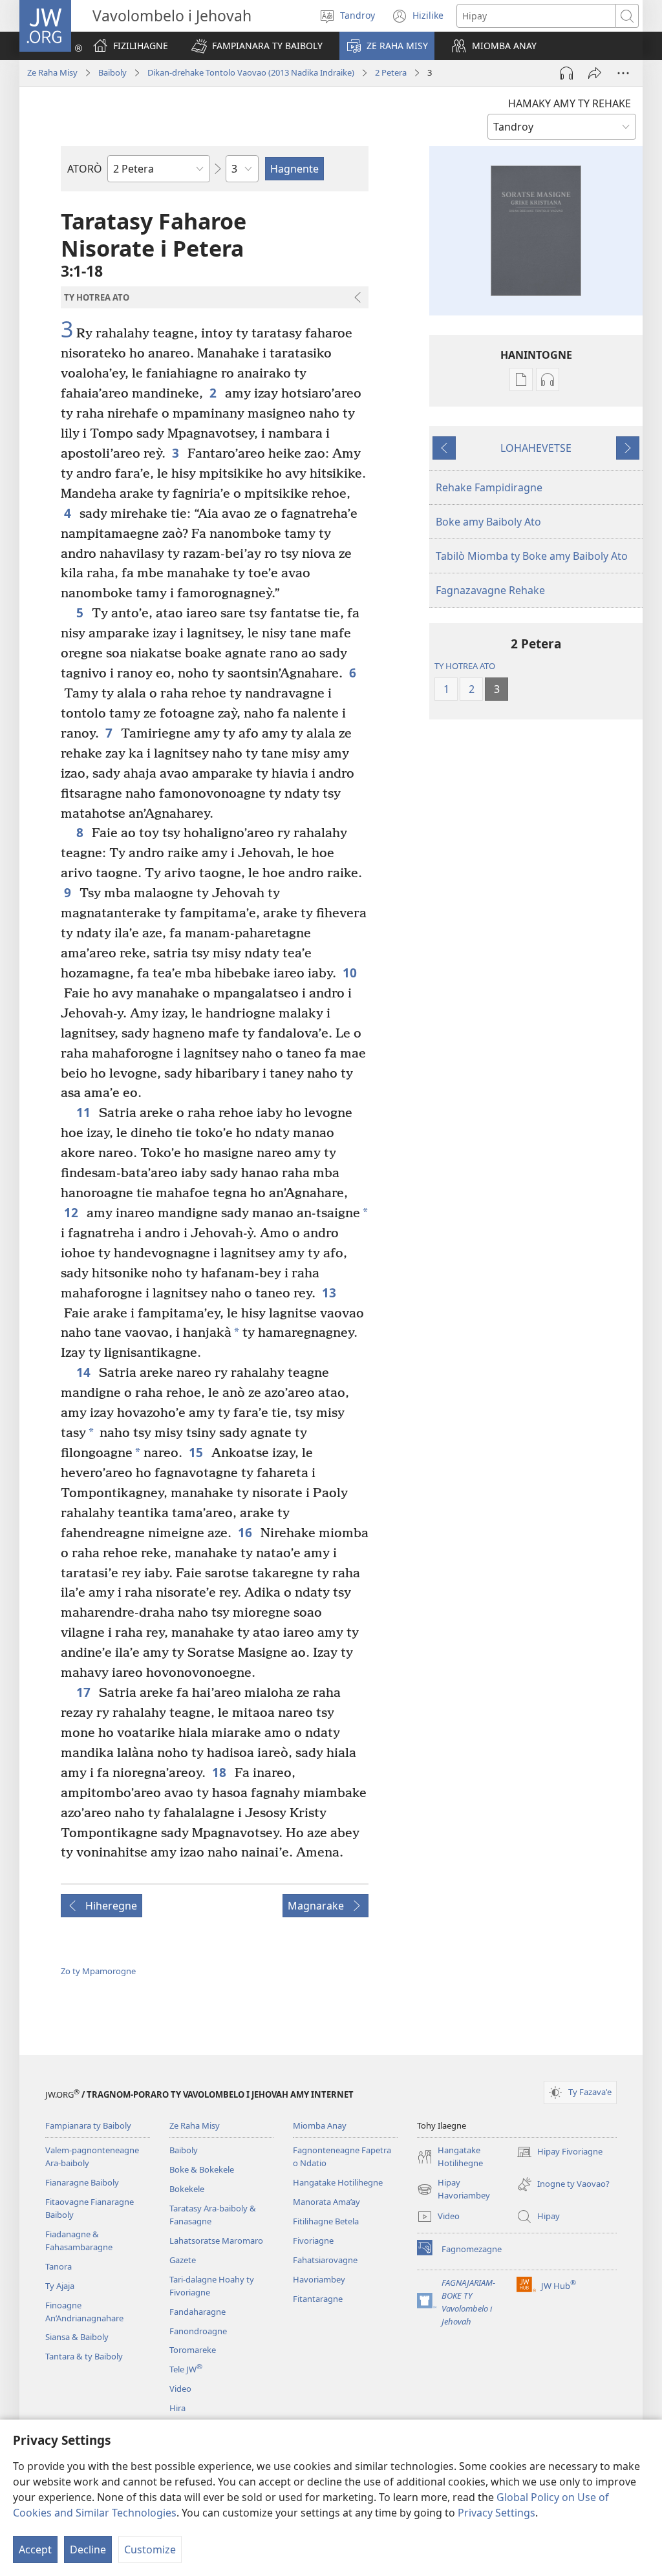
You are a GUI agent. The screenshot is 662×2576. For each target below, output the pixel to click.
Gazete (183, 2260)
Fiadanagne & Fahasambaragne (79, 2241)
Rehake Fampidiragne (489, 487)
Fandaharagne (198, 2312)
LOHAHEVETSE (536, 448)
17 (84, 1692)
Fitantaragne (318, 2299)
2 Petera (391, 72)
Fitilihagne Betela (326, 2221)
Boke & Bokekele (202, 2169)
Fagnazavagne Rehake (490, 590)
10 (351, 973)
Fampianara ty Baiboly (88, 2125)
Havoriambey (319, 2279)
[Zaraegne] (595, 73)
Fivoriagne (313, 2241)
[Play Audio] (566, 73)
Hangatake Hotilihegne (338, 2182)
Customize (150, 2549)
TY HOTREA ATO (465, 666)
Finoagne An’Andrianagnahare (84, 2312)
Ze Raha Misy (52, 72)
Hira (177, 2408)
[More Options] (623, 73)
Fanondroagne (198, 2331)
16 (246, 1532)
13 (330, 1293)
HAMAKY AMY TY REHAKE (570, 103)
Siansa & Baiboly (77, 2337)
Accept (35, 2549)
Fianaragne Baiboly (82, 2182)
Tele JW (186, 2369)
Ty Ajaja (60, 2286)
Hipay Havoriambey (454, 2189)
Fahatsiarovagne (325, 2260)
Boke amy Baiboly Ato (488, 522)
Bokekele (187, 2189)
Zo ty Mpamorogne (98, 1971)
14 (84, 1372)
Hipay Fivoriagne (560, 2153)
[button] (257, 46)
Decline (88, 2549)
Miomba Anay (320, 2125)
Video (180, 2389)
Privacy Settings (496, 2513)
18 (220, 1772)
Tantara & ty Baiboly (84, 2356)
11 (84, 1112)
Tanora (59, 2266)
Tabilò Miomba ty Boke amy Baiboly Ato (532, 556)
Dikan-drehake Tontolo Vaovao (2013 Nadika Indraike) (251, 72)
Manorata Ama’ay (326, 2202)
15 (197, 1452)
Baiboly (112, 72)
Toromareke (193, 2350)
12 (72, 1212)
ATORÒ (85, 169)
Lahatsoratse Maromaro (216, 2241)
